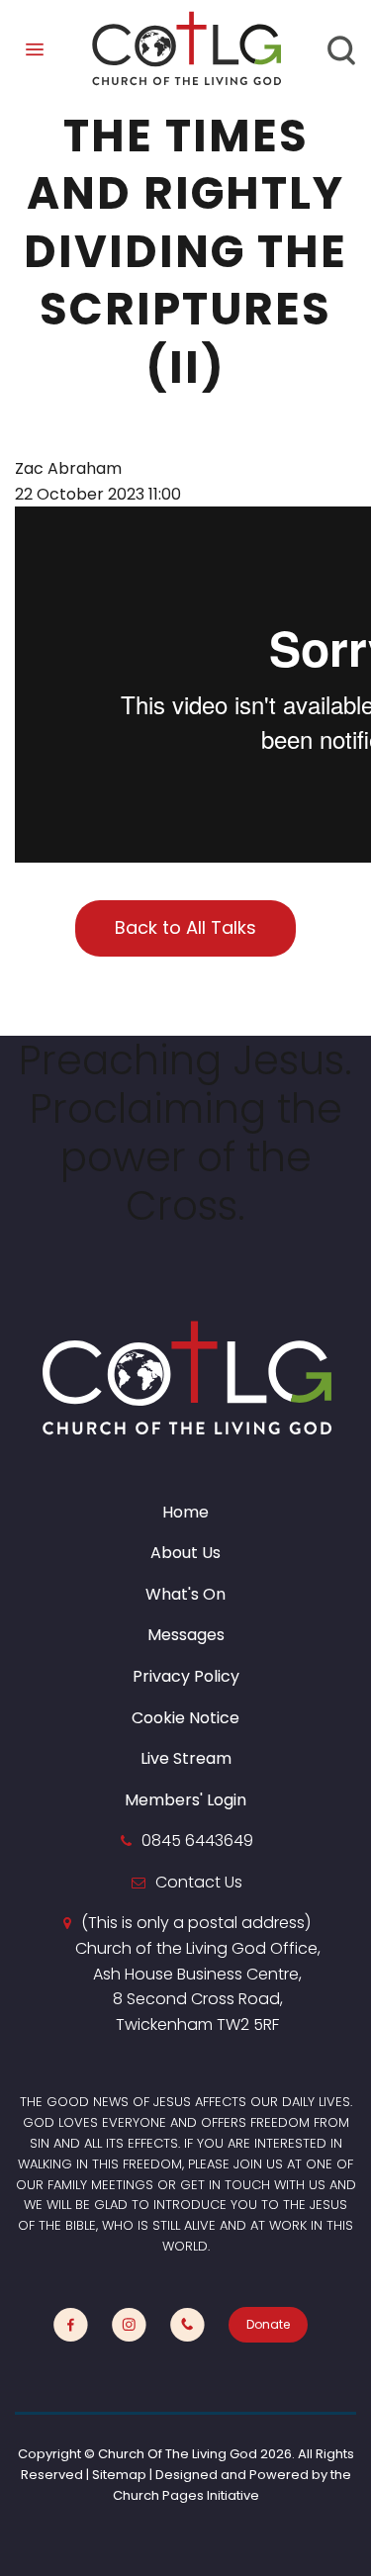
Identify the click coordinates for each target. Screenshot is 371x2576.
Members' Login (185, 1800)
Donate (268, 2324)
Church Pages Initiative (186, 2495)
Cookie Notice (185, 1718)
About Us (185, 1553)
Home (185, 1512)
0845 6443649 (197, 1840)
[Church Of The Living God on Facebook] (71, 2325)
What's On (185, 1594)
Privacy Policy (186, 1676)
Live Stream (186, 1758)
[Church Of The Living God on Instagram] (129, 2325)
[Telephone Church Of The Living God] (187, 2325)
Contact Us (199, 1882)
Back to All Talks (185, 927)
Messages (186, 1635)
